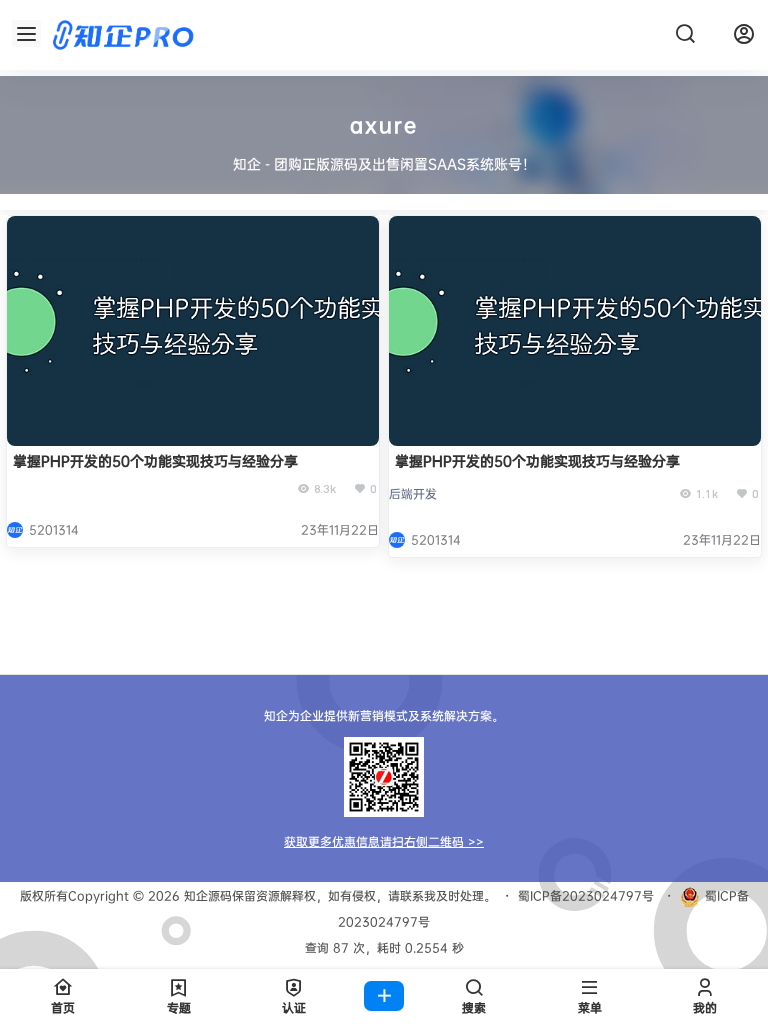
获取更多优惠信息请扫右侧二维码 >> (384, 841)
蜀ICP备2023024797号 (586, 895)
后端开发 (413, 493)
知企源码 (206, 895)
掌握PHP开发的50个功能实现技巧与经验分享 (155, 460)
